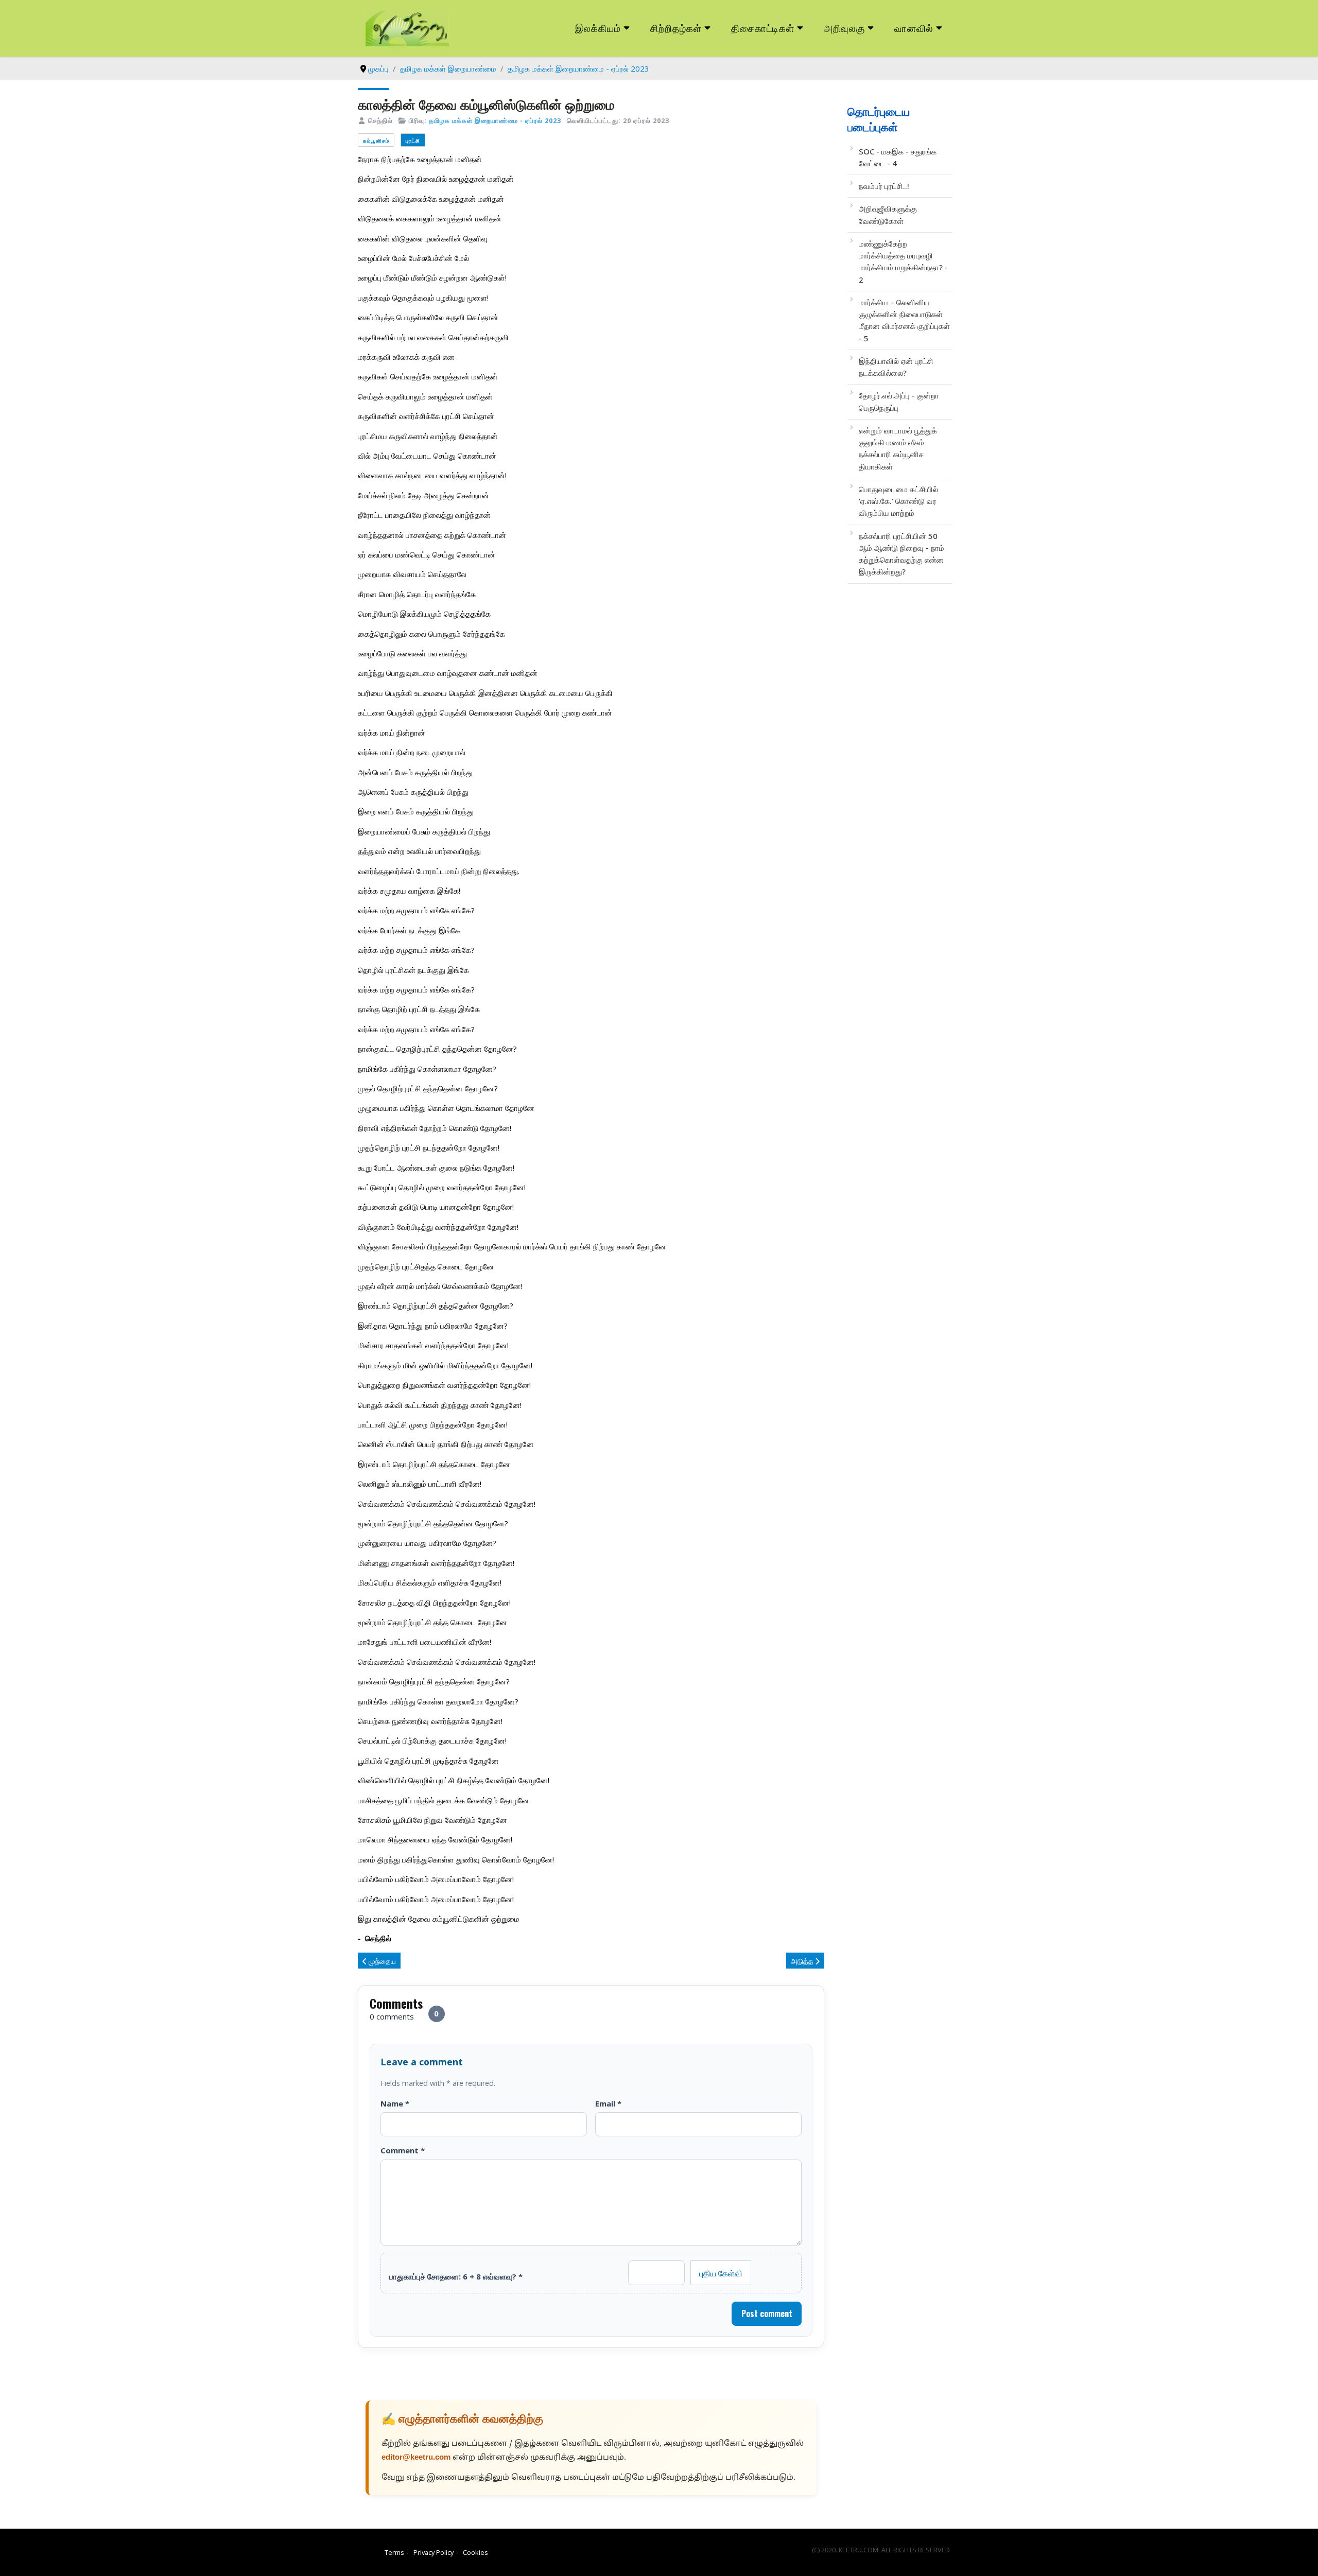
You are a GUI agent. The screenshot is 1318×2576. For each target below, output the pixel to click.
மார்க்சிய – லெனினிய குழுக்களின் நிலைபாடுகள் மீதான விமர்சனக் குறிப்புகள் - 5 (904, 320)
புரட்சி (413, 140)
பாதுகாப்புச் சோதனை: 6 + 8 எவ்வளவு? (456, 2276)
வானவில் (914, 28)
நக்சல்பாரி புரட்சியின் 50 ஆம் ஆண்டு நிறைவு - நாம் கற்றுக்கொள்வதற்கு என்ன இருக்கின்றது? (901, 554)
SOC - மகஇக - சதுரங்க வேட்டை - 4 (898, 157)
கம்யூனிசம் (376, 140)
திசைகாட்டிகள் (763, 28)
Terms (394, 2552)
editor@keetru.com (416, 2458)
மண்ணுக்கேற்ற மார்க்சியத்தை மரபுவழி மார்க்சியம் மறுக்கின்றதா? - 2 (903, 262)
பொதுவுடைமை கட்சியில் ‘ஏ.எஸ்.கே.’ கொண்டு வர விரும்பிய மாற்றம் (898, 501)
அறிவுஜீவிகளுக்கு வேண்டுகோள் (888, 214)
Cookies (475, 2552)
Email (608, 2103)
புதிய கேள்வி (721, 2273)
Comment (403, 2150)
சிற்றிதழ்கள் (676, 28)
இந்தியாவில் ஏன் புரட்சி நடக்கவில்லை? (896, 367)
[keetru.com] (407, 27)
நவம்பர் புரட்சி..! (884, 186)
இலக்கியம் (598, 28)
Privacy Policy (433, 2552)
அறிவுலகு (844, 28)
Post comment (767, 2313)
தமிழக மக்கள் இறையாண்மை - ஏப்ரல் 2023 (495, 120)
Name (395, 2103)
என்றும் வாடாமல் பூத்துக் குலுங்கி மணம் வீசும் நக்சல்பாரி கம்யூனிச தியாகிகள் (898, 448)
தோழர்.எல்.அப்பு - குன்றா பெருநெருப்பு (899, 401)
